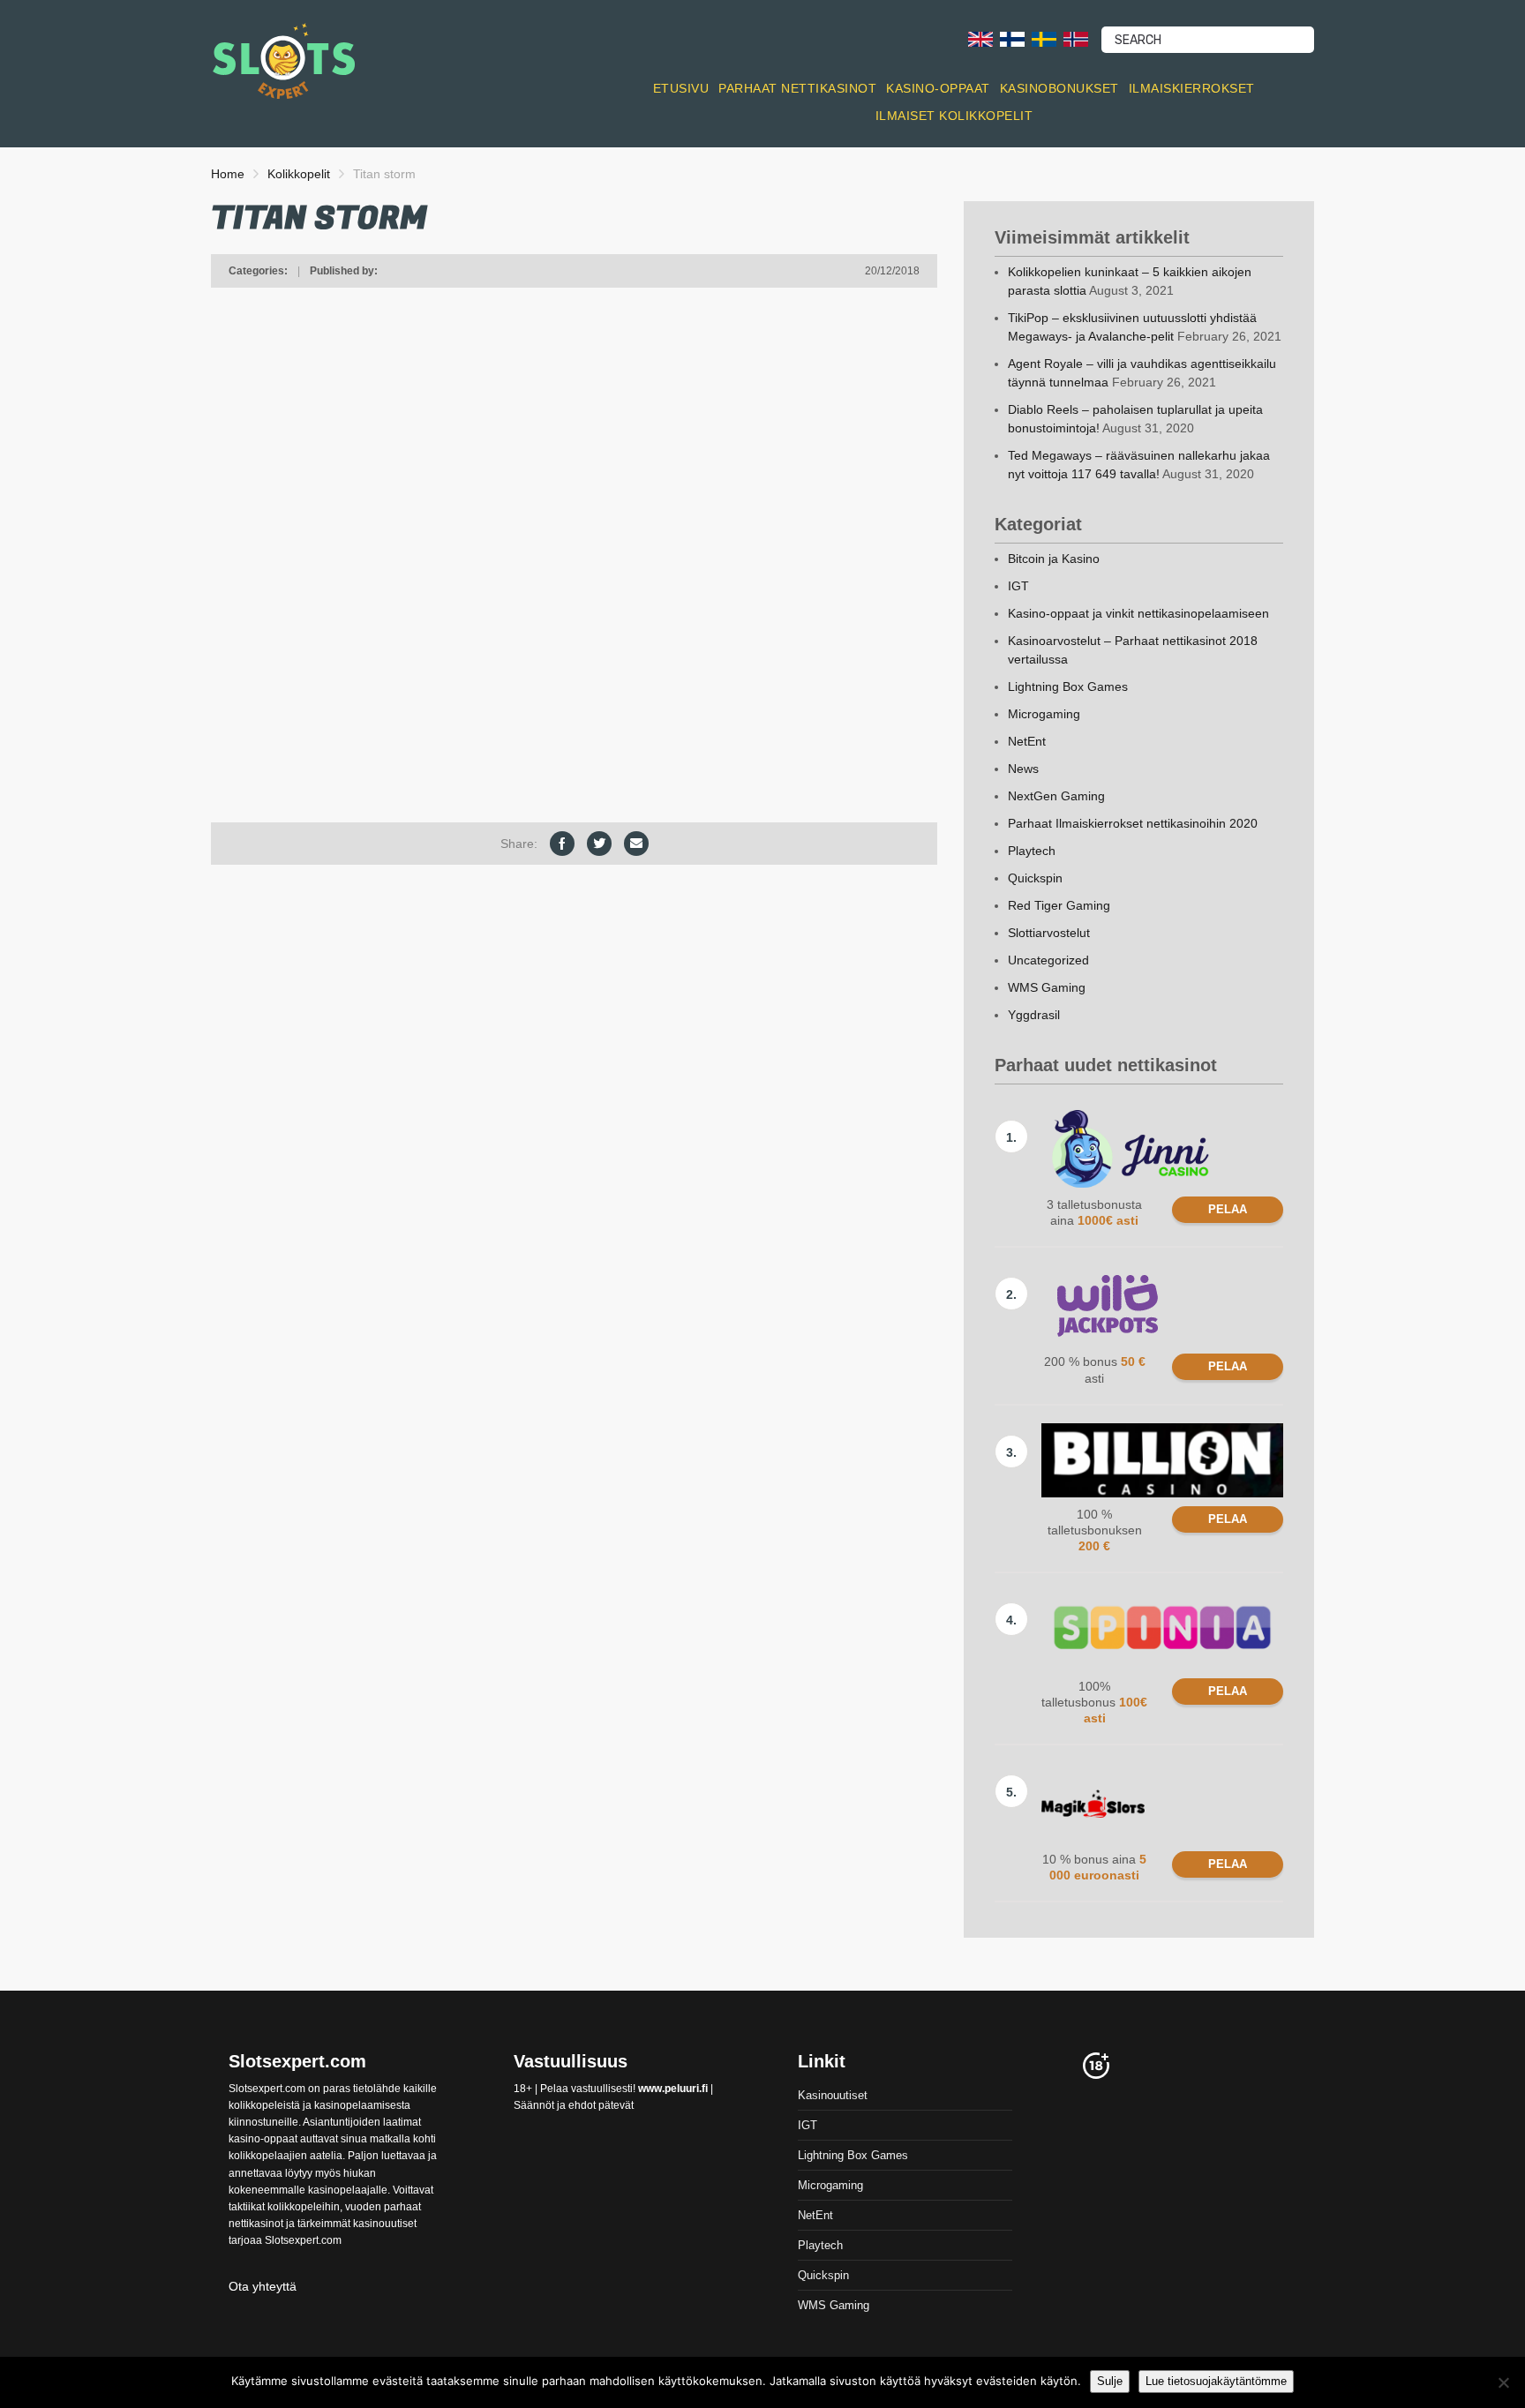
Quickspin (1035, 878)
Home (228, 174)
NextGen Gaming (1056, 796)
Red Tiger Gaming (1059, 905)
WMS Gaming (1047, 987)
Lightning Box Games (1068, 686)
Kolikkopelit (299, 174)
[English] (980, 38)
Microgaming (1044, 714)
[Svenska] (1044, 38)
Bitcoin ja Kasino (1054, 559)
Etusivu (681, 88)
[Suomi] (1012, 38)
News (1023, 769)
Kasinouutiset (833, 2095)
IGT (1018, 586)
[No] (1503, 2382)
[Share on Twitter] (599, 844)
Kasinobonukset (1059, 88)
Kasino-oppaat (938, 88)
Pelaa (1228, 1209)
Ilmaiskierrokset (1192, 88)
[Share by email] (636, 844)
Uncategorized (1048, 960)
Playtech (1032, 851)
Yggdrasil (1034, 1015)
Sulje (1110, 2381)
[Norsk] (1076, 38)
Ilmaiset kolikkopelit (954, 116)
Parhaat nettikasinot (797, 88)
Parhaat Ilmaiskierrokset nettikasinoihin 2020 (1133, 823)
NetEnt (1027, 741)
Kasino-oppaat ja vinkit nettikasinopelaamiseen (1138, 613)
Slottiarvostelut (1049, 933)
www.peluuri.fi (673, 2089)
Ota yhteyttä (263, 2286)
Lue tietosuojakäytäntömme (1216, 2381)
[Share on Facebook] (562, 844)
